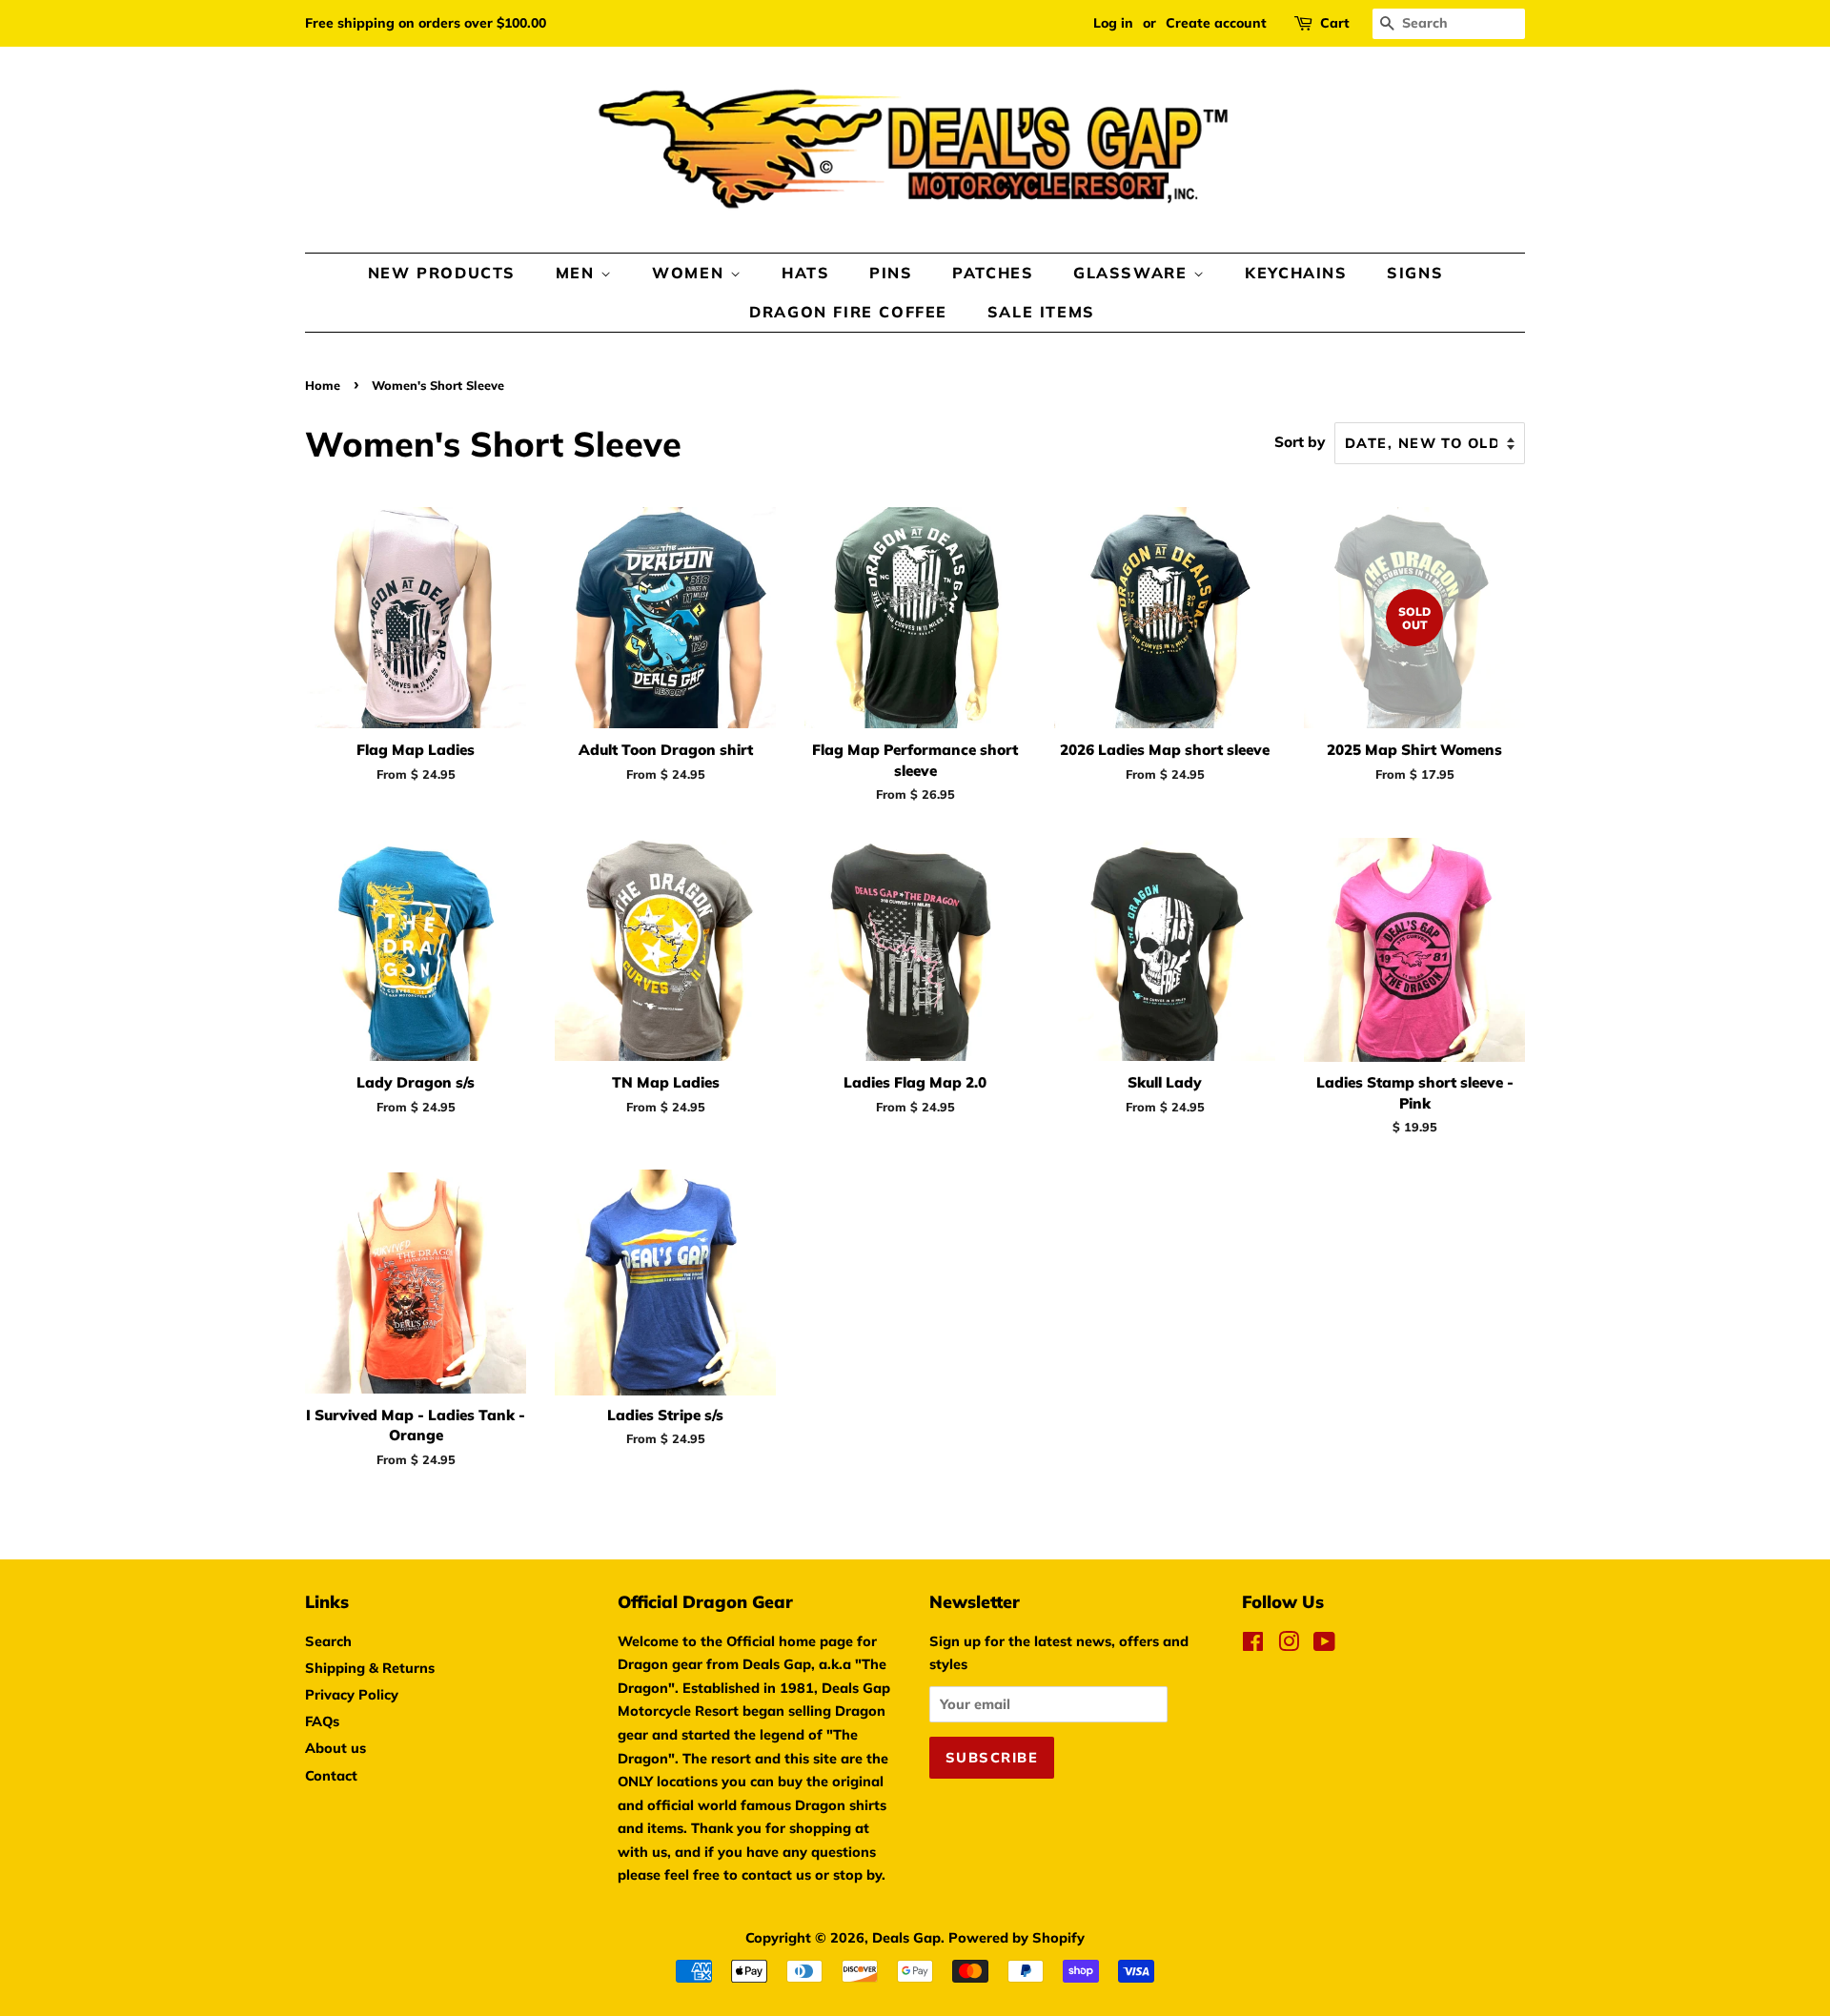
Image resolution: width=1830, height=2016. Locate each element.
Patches (993, 273)
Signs (1415, 273)
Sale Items (1041, 312)
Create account (1216, 23)
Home (323, 385)
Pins (891, 273)
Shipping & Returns (370, 1668)
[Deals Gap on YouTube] (1324, 1645)
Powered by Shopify (1017, 1937)
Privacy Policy (352, 1694)
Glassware (1133, 273)
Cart (1335, 23)
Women (691, 273)
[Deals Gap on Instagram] (1289, 1645)
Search (328, 1641)
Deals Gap (906, 1937)
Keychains (1296, 273)
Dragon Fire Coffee (848, 312)
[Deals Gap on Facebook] (1253, 1645)
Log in (1113, 23)
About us (335, 1748)
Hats (805, 273)
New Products (442, 273)
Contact (331, 1775)
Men (578, 273)
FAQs (322, 1721)
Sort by (1300, 442)
